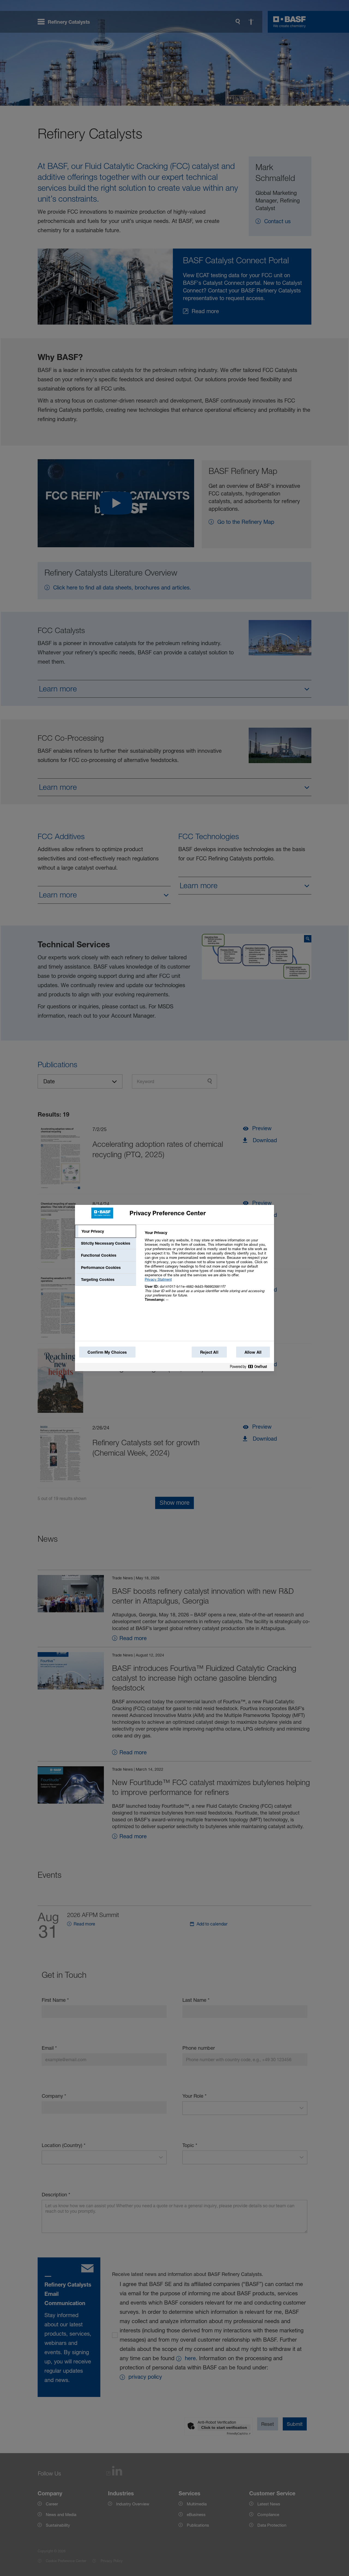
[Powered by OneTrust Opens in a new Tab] (251, 1368)
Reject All (209, 1352)
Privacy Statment (158, 1279)
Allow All (253, 1352)
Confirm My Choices (107, 1352)
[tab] (106, 1231)
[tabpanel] (207, 1269)
